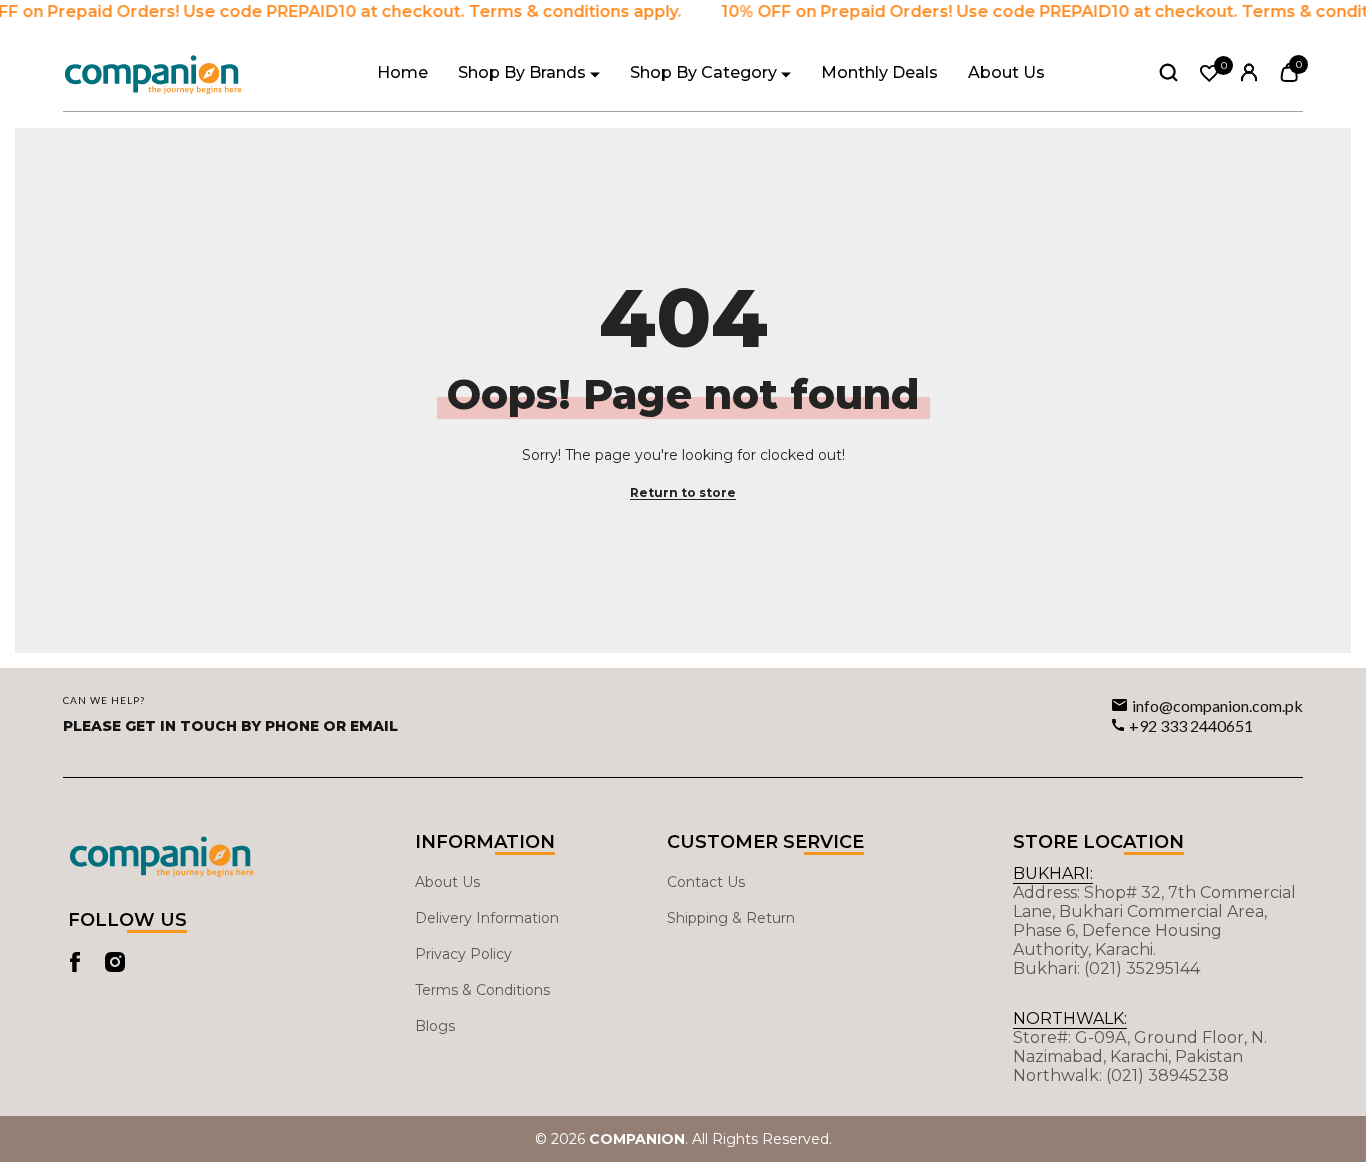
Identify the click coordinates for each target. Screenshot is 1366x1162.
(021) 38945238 (1167, 1075)
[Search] (1168, 72)
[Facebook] (75, 962)
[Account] (1249, 72)
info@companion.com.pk (1217, 705)
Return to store (683, 492)
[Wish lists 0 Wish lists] (1209, 73)
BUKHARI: (1053, 873)
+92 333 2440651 (1191, 725)
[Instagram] (115, 962)
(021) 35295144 (1142, 968)
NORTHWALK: (1070, 1018)
